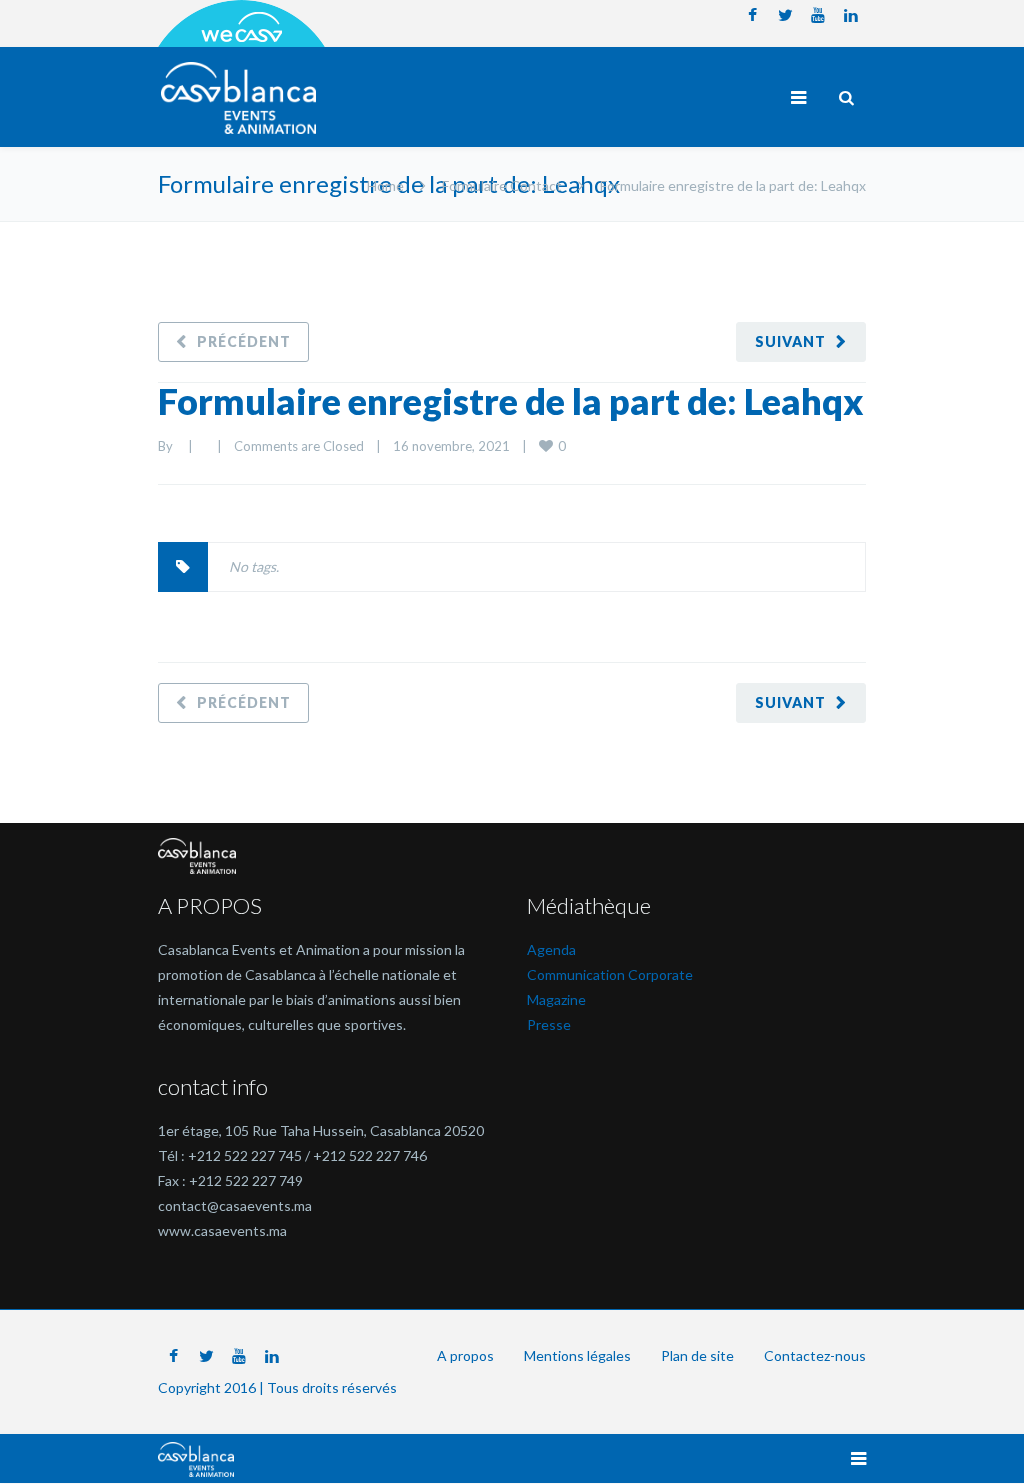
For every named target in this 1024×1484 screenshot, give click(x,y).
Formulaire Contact (502, 185)
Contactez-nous (815, 1355)
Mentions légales (577, 1355)
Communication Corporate (610, 974)
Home (385, 185)
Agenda (551, 949)
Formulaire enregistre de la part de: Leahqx (511, 401)
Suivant (790, 341)
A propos (465, 1355)
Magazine (556, 999)
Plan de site (697, 1355)
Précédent (244, 341)
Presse (549, 1024)
